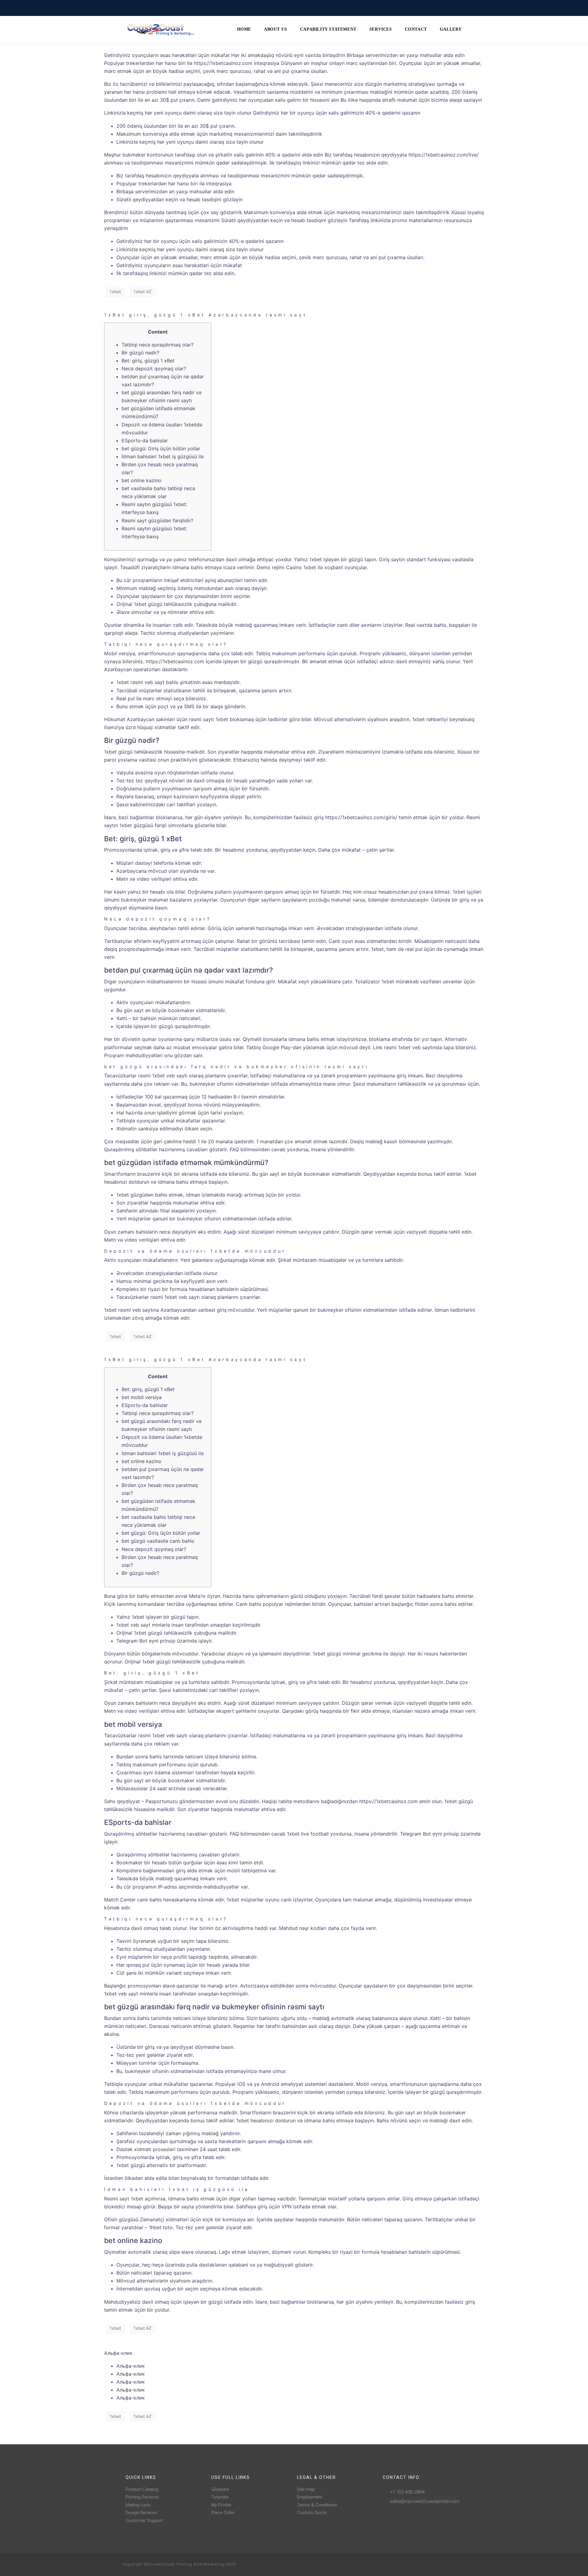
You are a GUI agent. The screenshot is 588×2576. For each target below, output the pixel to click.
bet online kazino (141, 480)
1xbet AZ (143, 291)
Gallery (451, 29)
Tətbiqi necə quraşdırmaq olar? (158, 345)
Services (381, 29)
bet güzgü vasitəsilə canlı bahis (158, 1541)
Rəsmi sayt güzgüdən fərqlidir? (157, 520)
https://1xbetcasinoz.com (223, 63)
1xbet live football (308, 1834)
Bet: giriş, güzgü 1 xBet (148, 361)
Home (244, 29)
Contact (416, 29)
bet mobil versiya (142, 1397)
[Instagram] (431, 2565)
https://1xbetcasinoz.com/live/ (444, 155)
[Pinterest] (441, 2565)
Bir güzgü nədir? (140, 353)
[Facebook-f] (421, 2565)
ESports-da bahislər (145, 441)
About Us (276, 29)
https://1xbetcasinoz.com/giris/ (361, 817)
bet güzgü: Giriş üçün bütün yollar (161, 448)
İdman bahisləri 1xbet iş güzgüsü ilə (163, 456)
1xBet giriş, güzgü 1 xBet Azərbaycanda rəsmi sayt (205, 315)
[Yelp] (451, 2565)
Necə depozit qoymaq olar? (154, 369)
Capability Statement (328, 29)
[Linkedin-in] (461, 2565)
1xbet (115, 291)
